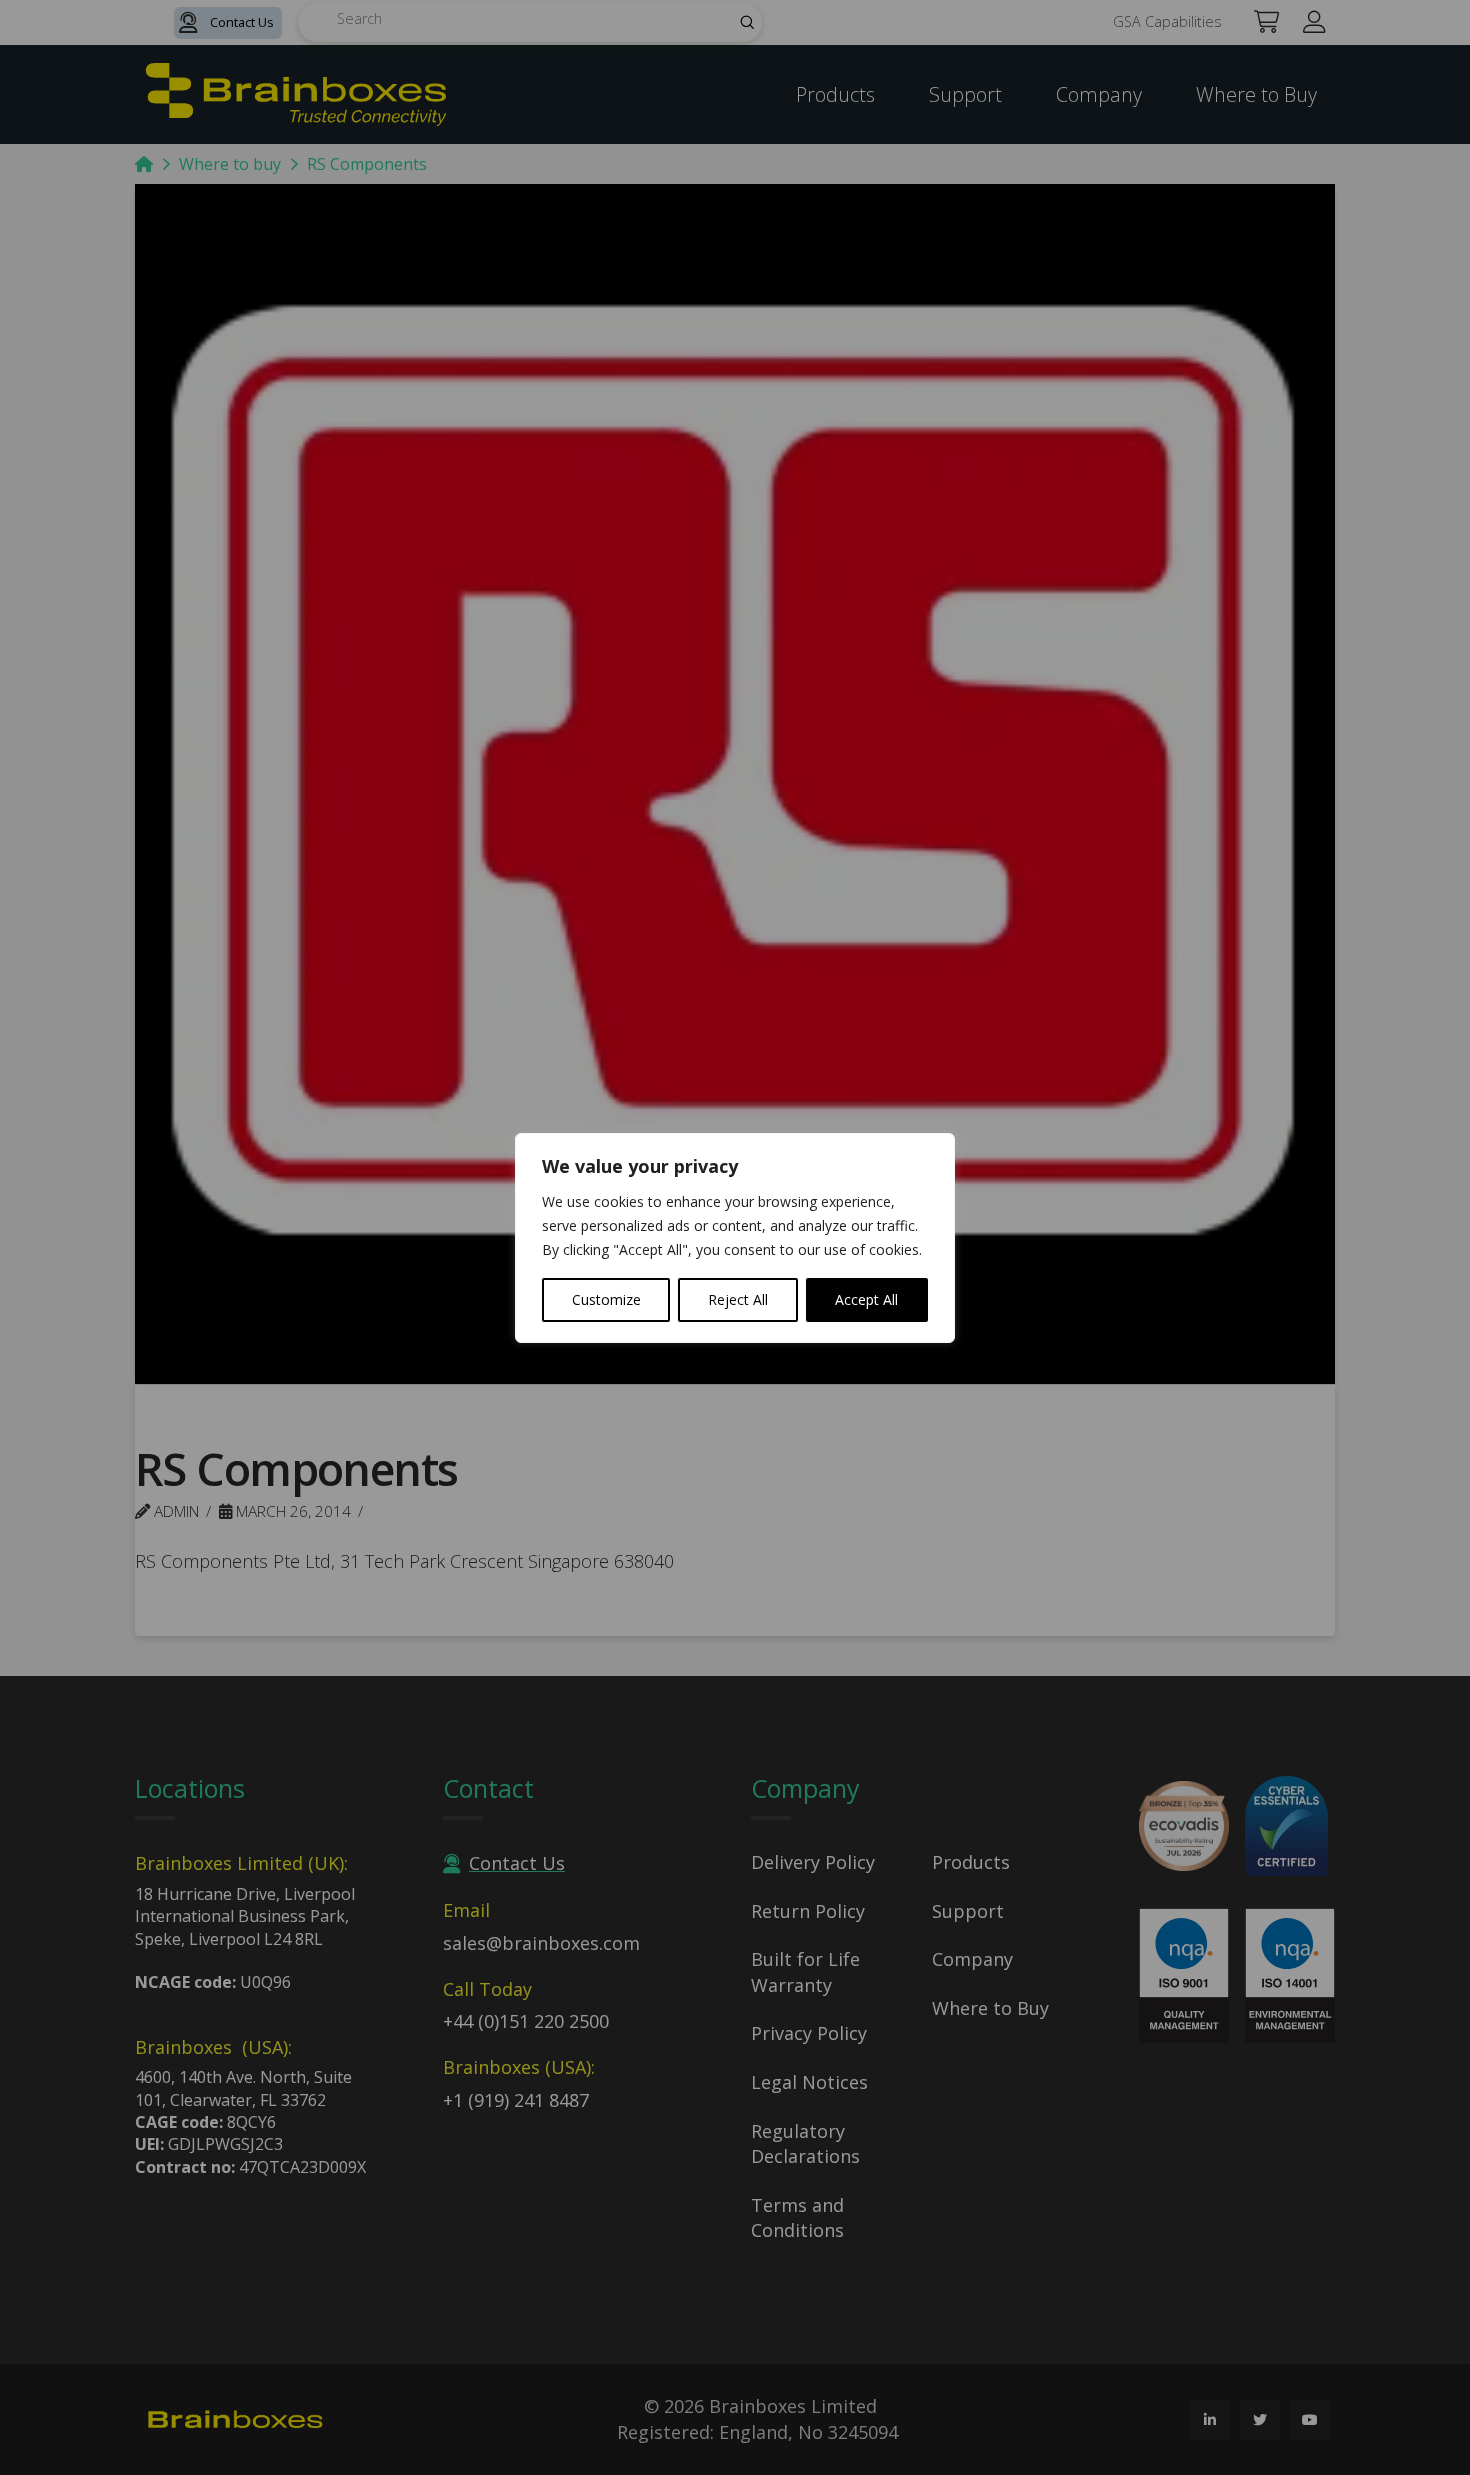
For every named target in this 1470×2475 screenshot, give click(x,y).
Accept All (866, 1299)
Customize (606, 1299)
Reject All (738, 1299)
